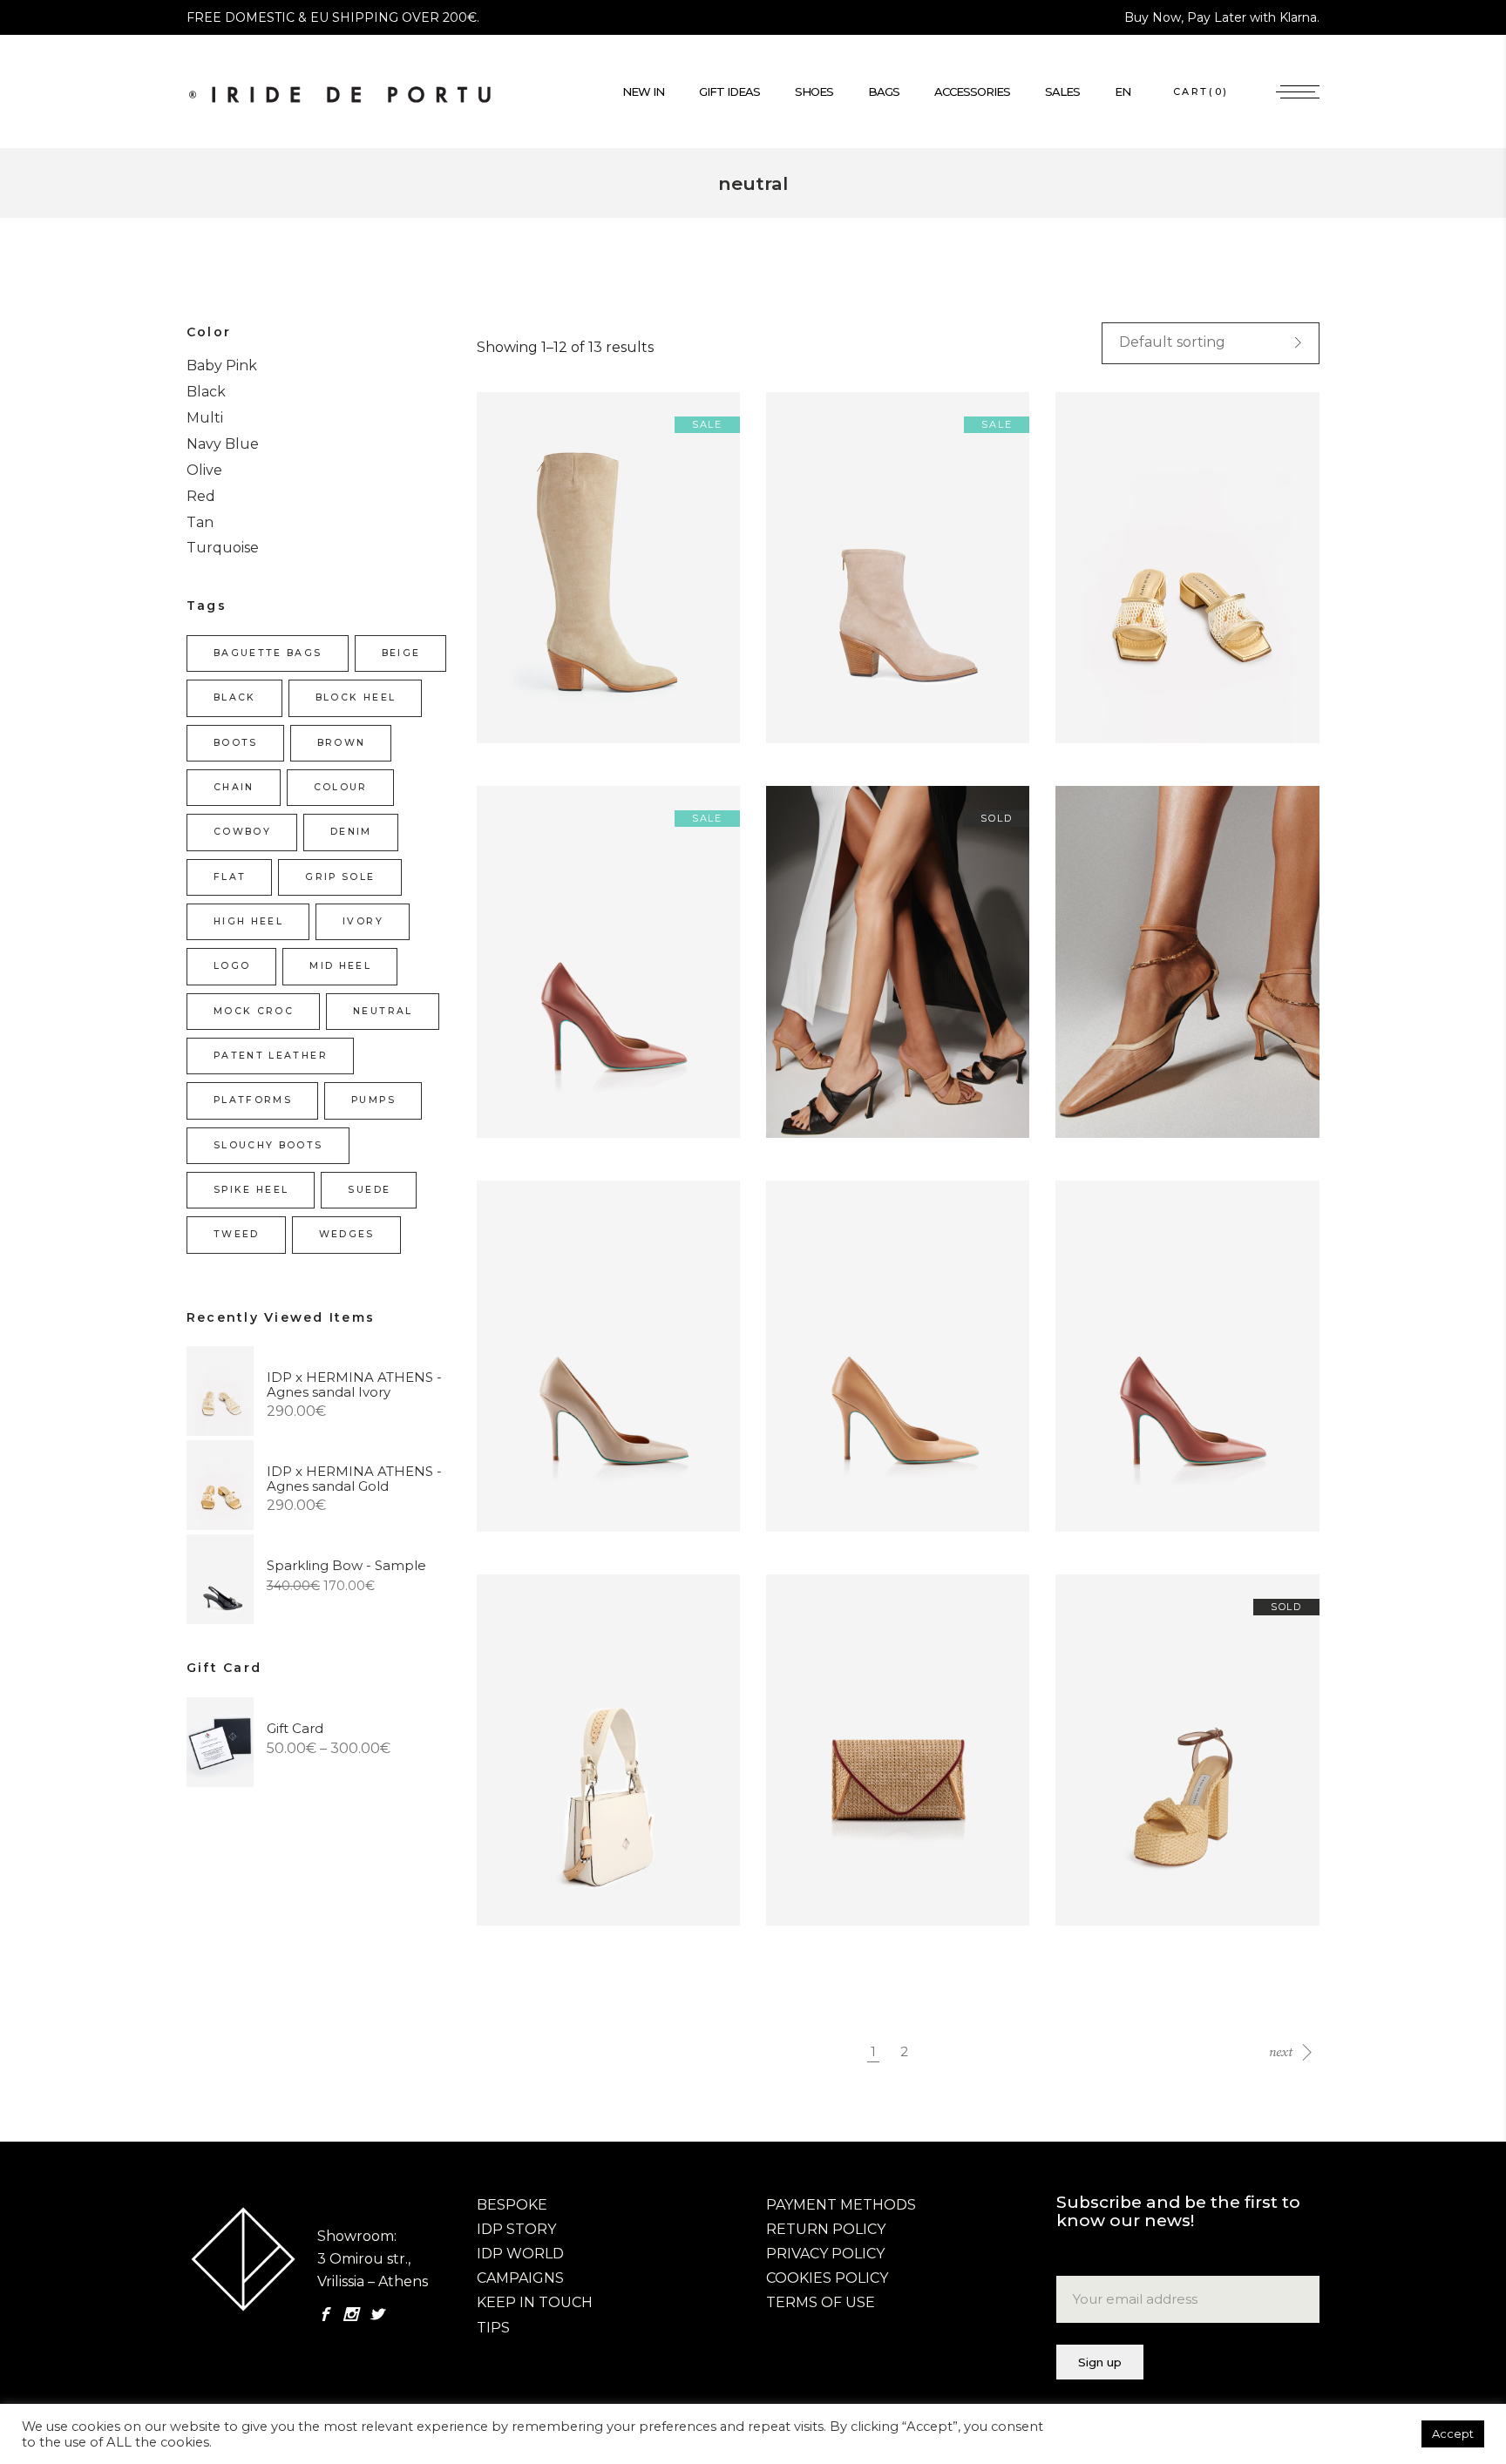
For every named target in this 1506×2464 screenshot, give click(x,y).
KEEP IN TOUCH (535, 2302)
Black (206, 392)
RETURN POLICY (826, 2229)
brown (342, 743)
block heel (356, 697)
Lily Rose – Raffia (834, 1768)
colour (341, 787)
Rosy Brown (1107, 1374)
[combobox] (1211, 343)
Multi (205, 418)
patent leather (271, 1056)
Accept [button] (1453, 2434)
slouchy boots (268, 1145)
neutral (383, 1011)
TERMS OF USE (821, 2302)
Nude (794, 1374)
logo (232, 966)
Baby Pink (222, 366)
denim (351, 832)
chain (234, 787)
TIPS (493, 2328)
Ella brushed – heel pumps (1157, 980)
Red (201, 496)
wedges (347, 1234)
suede (369, 1190)
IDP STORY (516, 2229)
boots (236, 743)
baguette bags (268, 653)
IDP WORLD (520, 2254)
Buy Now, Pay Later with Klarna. (1222, 17)
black (235, 697)
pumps (373, 1100)
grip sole (340, 877)
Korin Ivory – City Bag (560, 1768)
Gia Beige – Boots (548, 586)
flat (230, 877)
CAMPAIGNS (520, 2278)
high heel (248, 921)
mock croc (254, 1011)
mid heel (340, 966)
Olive (204, 470)
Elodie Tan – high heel (851, 980)
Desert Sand (529, 1374)
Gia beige (808, 586)
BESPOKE (512, 2205)
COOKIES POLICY (827, 2278)
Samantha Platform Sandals (1164, 1768)
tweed (237, 1234)
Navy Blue (223, 444)
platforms (253, 1100)
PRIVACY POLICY (825, 2254)
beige (401, 653)
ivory (363, 921)
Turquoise (223, 548)
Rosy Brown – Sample (562, 980)
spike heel (251, 1190)
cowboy (242, 832)
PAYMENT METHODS (841, 2205)
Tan (200, 522)
